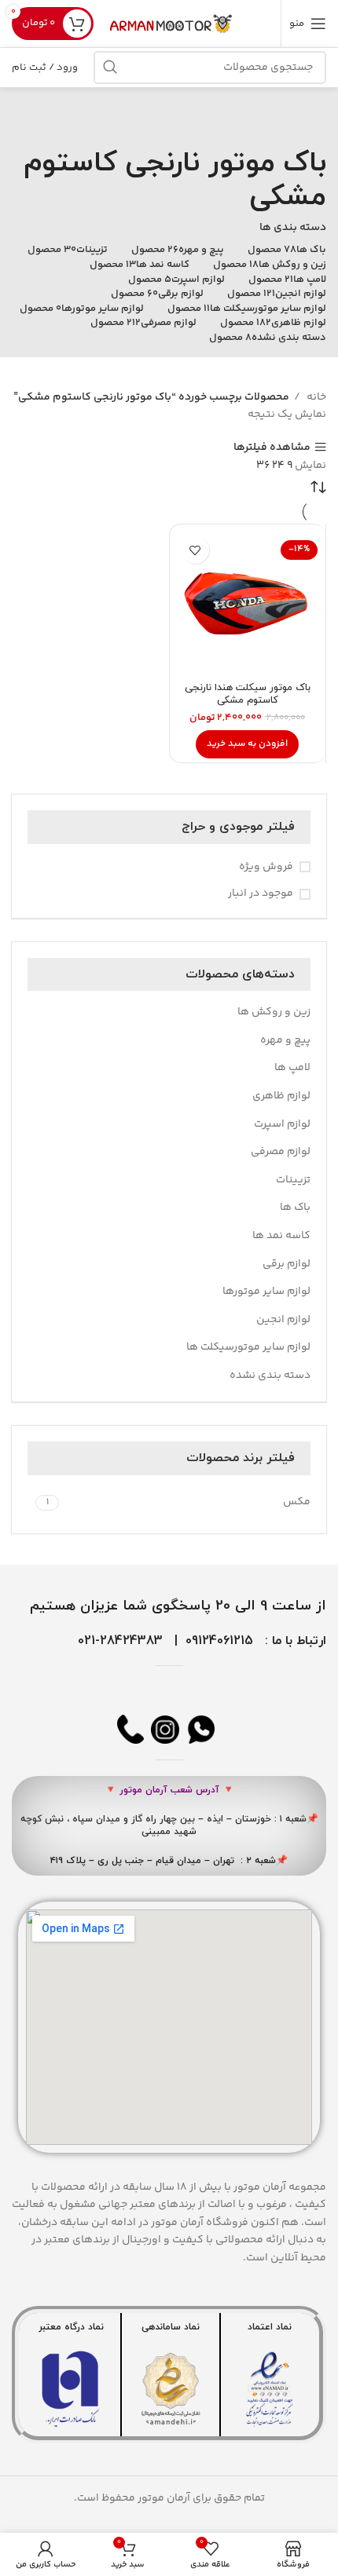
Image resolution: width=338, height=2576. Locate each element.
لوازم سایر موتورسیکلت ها (248, 1347)
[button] (247, 744)
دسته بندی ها (293, 228)
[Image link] (270, 2389)
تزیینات (293, 1180)
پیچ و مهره (285, 1040)
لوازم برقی (287, 1264)
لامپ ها (292, 1068)
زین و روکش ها (274, 1012)
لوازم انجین (283, 1320)
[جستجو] (110, 68)
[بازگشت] (307, 119)
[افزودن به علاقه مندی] (195, 550)
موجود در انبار (261, 894)
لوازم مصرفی (281, 1152)
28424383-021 (120, 1641)
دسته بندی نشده (270, 1376)
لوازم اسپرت (282, 1124)
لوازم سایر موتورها (266, 1292)
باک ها (295, 1208)
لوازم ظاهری (281, 1096)
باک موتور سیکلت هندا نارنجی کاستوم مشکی (248, 694)
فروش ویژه (266, 868)
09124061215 (219, 1641)
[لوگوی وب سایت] (172, 24)
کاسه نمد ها (281, 1236)
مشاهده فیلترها (272, 447)
